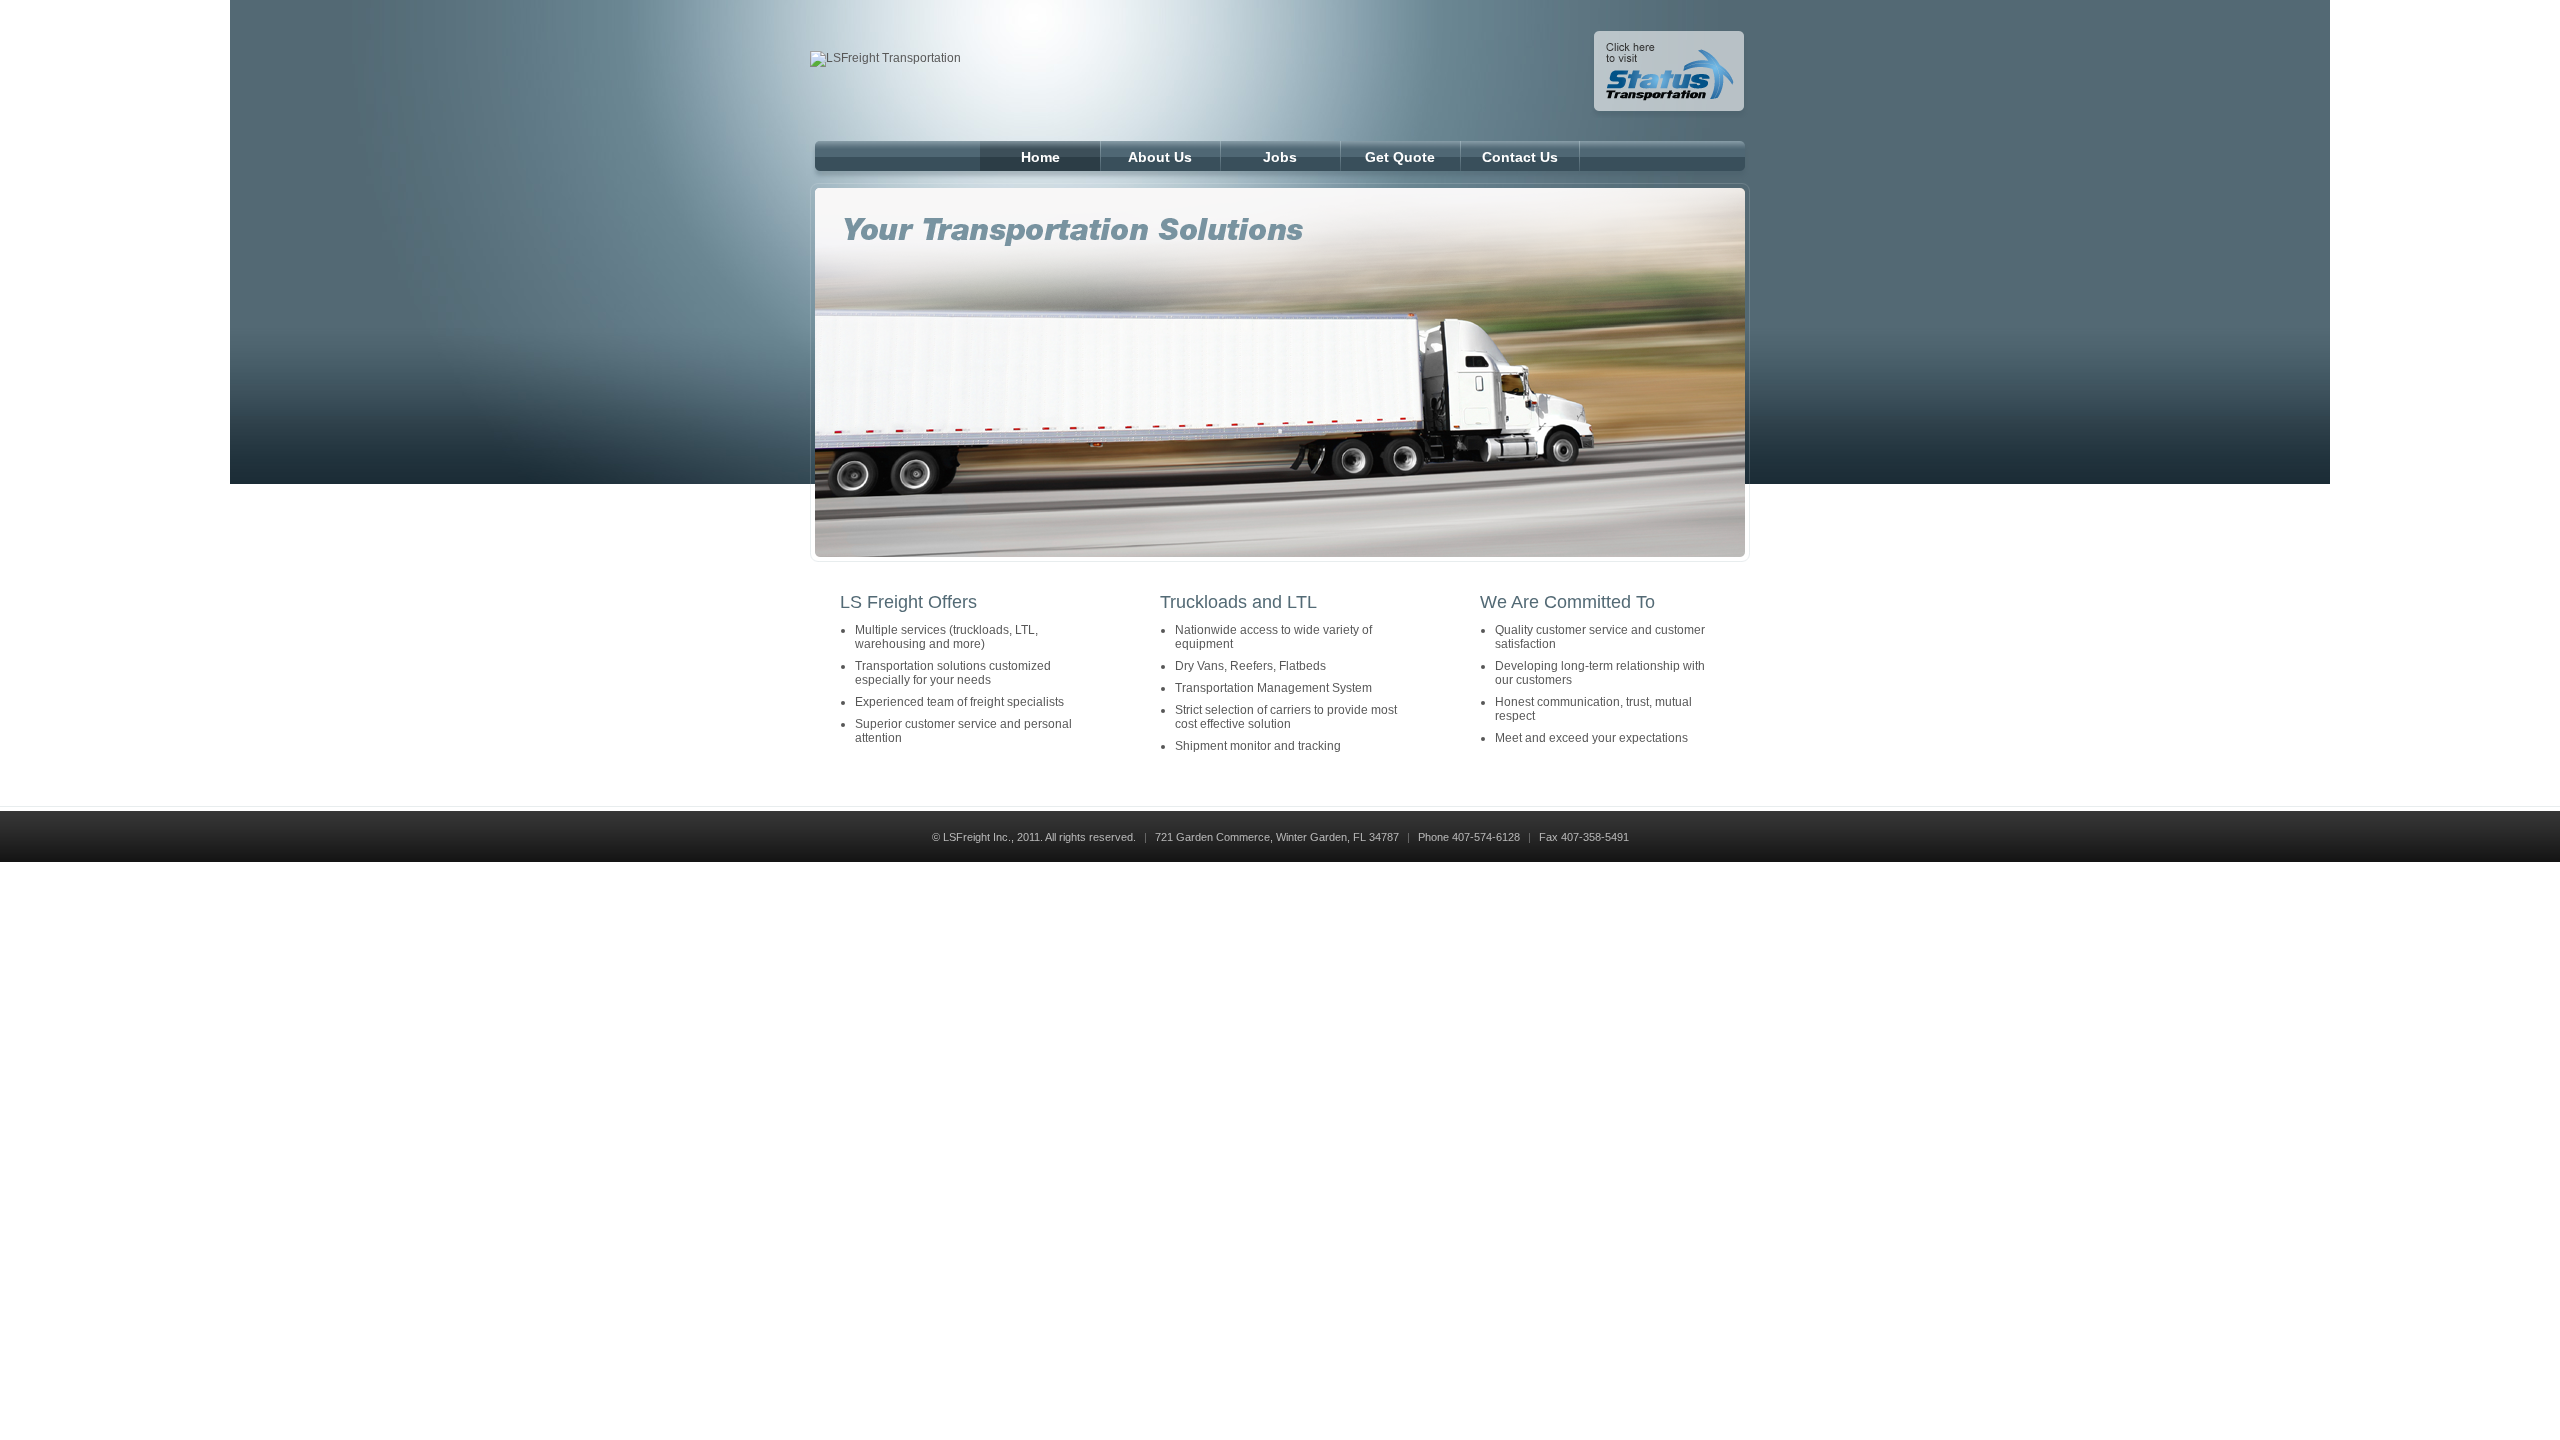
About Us (1160, 157)
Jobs (1280, 157)
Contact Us (1520, 157)
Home (1040, 157)
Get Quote (1400, 157)
